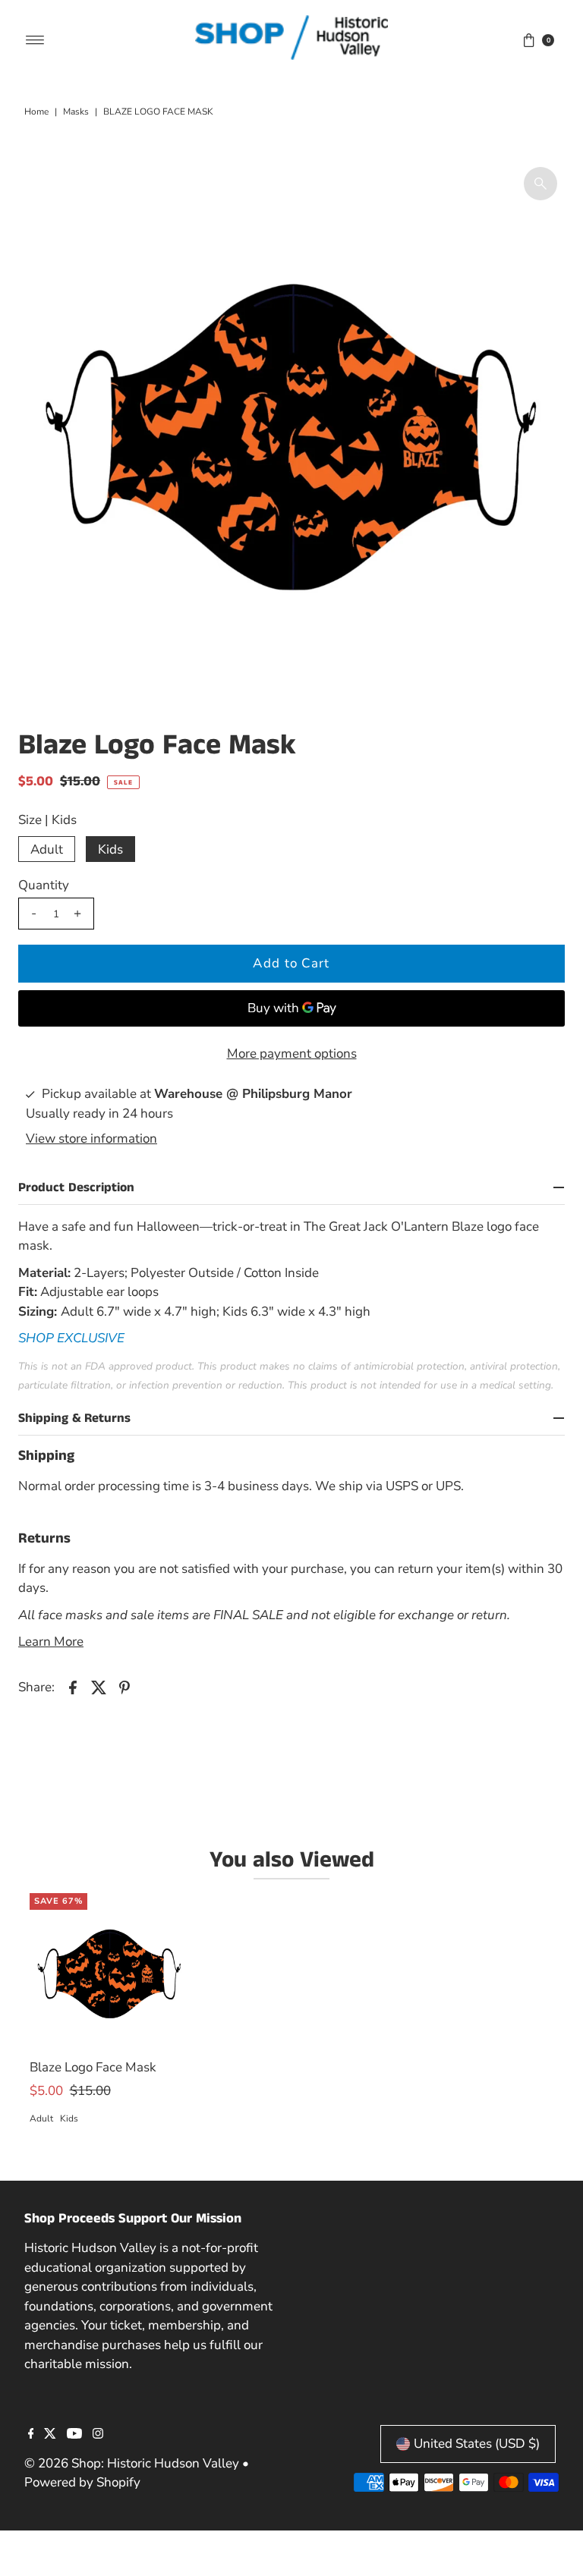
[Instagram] (98, 2435)
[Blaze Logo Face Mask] (109, 1973)
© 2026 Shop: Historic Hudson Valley (132, 2463)
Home (36, 112)
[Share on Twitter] (99, 1687)
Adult (47, 849)
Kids (110, 849)
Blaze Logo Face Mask (93, 2067)
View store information (91, 1139)
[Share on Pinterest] (124, 1687)
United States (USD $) (477, 2444)
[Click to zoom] (540, 184)
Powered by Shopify (82, 2482)
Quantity (44, 885)
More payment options (292, 1054)
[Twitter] (50, 2435)
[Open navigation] (35, 40)
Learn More (51, 1642)
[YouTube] (74, 2435)
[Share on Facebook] (73, 1687)
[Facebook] (31, 2435)
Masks (76, 112)
